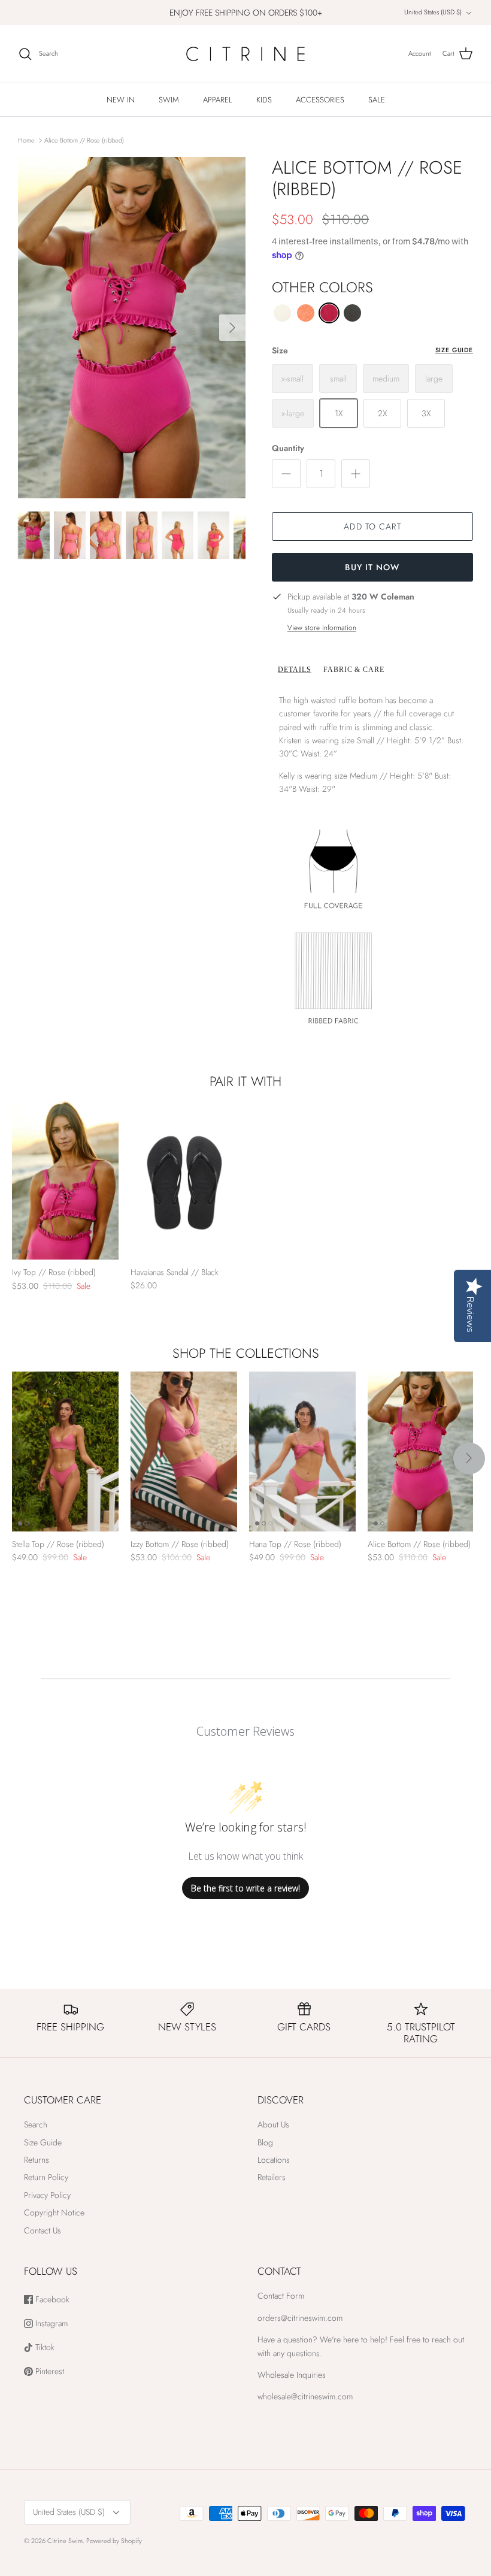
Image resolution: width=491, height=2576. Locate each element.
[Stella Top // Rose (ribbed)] (65, 1452)
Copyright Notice (54, 2212)
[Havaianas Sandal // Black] (184, 1180)
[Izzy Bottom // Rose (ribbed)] (184, 1452)
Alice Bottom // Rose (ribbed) (84, 140)
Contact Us (43, 2230)
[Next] (232, 328)
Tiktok (44, 2348)
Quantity (288, 448)
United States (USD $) (433, 12)
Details (295, 670)
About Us (273, 2124)
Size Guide (454, 350)
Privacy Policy (47, 2195)
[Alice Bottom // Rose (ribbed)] (421, 1452)
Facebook (51, 2300)
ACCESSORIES (320, 100)
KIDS (264, 100)
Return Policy (46, 2177)
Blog (265, 2142)
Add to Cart (372, 526)
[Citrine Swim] (245, 54)
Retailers (272, 2177)
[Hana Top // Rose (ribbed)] (302, 1452)
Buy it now (372, 567)
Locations (274, 2160)
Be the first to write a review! (245, 1888)
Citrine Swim (65, 2541)
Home (26, 140)
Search (36, 2124)
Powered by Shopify (114, 2541)
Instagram (50, 2324)
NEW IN (121, 100)
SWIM (169, 100)
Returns (37, 2160)
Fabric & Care (354, 670)
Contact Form (281, 2296)
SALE (377, 100)
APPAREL (218, 100)
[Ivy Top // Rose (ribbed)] (65, 1180)
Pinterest (49, 2371)
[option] (132, 328)
